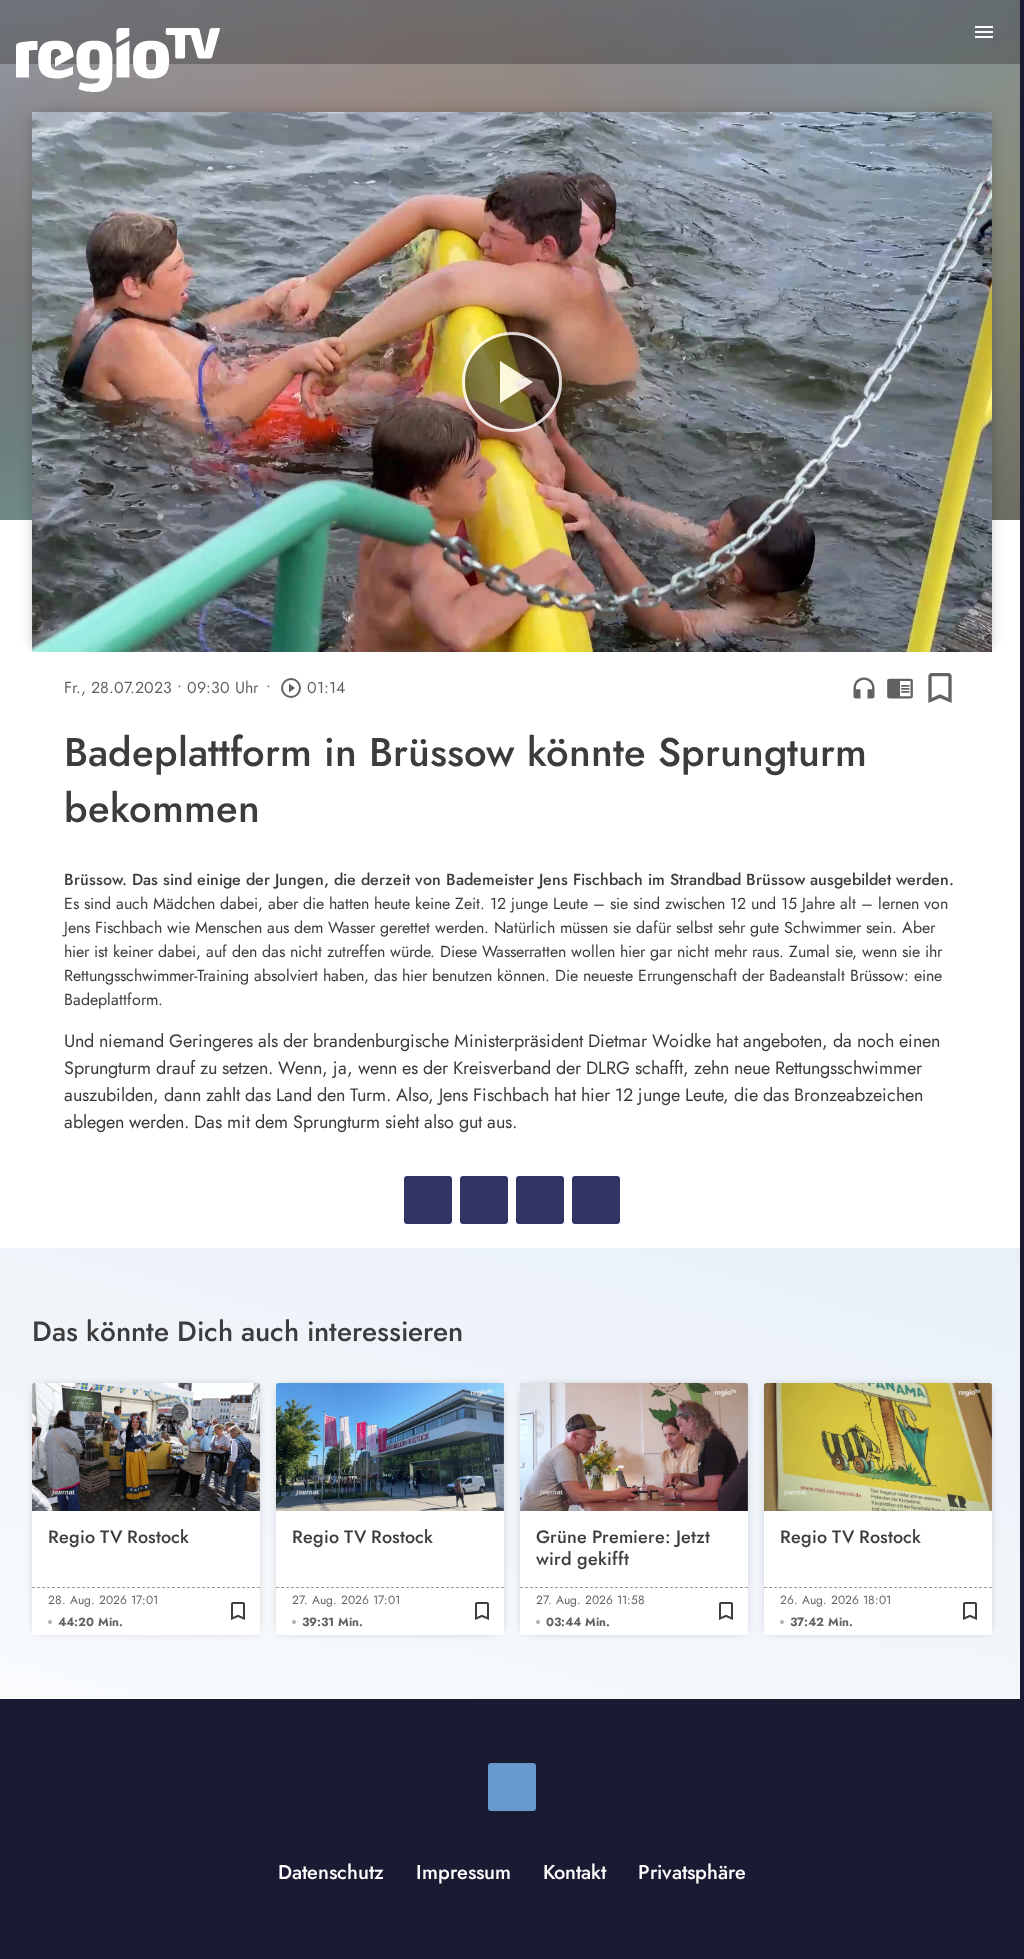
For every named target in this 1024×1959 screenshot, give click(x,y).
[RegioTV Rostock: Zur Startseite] (118, 60)
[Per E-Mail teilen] (596, 1200)
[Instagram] (512, 1787)
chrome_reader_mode (900, 688)
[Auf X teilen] (484, 1200)
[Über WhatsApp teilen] (540, 1200)
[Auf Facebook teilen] (428, 1200)
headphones (864, 688)
